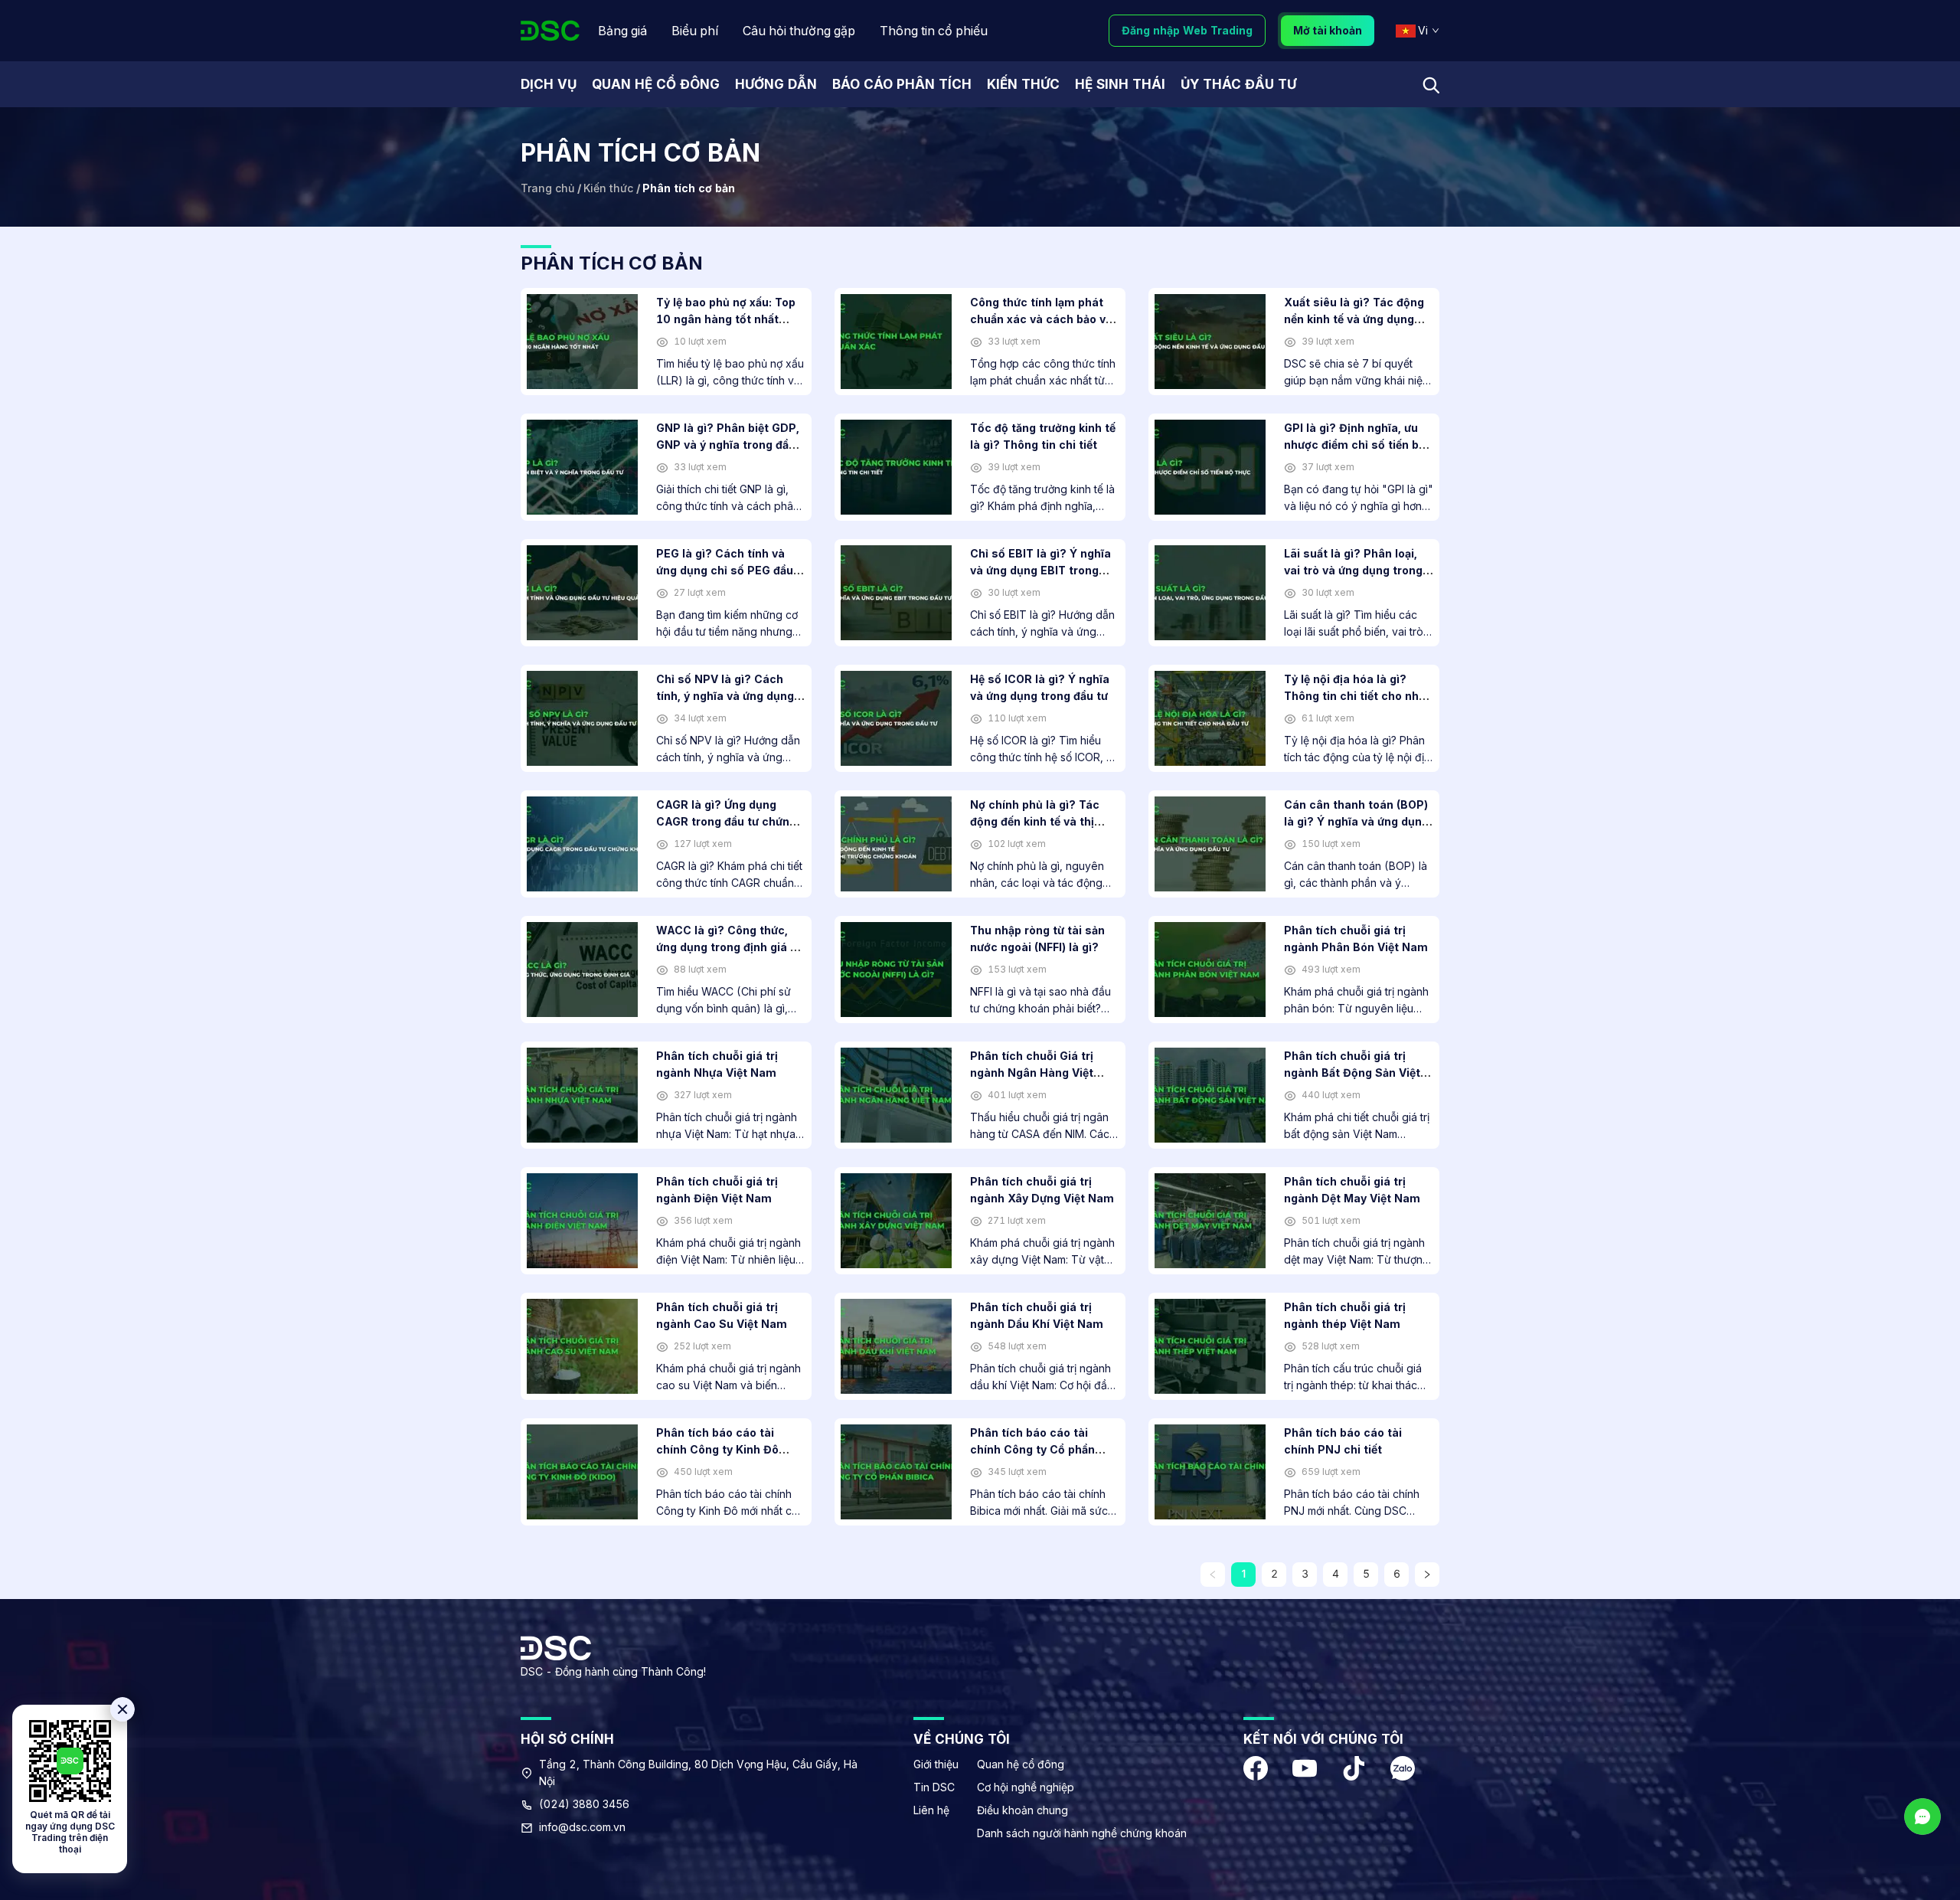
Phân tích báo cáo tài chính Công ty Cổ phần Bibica (1032, 1449)
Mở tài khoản (1328, 30)
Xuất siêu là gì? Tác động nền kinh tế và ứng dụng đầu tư (1354, 319)
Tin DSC (934, 1787)
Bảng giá (622, 31)
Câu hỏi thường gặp (799, 31)
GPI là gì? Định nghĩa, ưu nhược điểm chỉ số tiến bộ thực (1355, 445)
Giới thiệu (936, 1764)
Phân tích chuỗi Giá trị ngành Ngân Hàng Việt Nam (1032, 1073)
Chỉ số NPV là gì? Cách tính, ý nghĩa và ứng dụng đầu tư (725, 696)
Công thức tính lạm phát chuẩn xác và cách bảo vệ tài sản (1041, 319)
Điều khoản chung (1022, 1810)
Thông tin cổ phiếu (934, 31)
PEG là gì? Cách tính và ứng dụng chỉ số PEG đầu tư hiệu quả (725, 570)
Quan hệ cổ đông (1021, 1764)
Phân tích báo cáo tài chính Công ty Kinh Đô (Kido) (717, 1449)
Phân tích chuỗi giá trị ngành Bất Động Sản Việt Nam (1352, 1073)
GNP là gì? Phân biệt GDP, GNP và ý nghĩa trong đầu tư (728, 445)
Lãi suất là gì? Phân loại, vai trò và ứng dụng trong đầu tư (1353, 570)
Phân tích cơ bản (689, 188)
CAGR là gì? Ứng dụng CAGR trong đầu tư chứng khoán (726, 821)
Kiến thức (608, 188)
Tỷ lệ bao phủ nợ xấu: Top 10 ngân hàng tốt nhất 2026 (726, 319)
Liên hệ (931, 1810)
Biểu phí (695, 31)
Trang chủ (547, 188)
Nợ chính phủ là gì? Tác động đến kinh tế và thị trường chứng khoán (1035, 821)
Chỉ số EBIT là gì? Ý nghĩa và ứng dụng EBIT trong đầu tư (1040, 570)
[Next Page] (1427, 1575)
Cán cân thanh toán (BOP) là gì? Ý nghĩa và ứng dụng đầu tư (1356, 821)
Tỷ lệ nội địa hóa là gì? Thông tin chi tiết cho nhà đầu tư (1355, 696)
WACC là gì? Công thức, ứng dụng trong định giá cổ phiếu (730, 947)
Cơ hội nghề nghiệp (1026, 1787)
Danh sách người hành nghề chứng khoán (1082, 1833)
